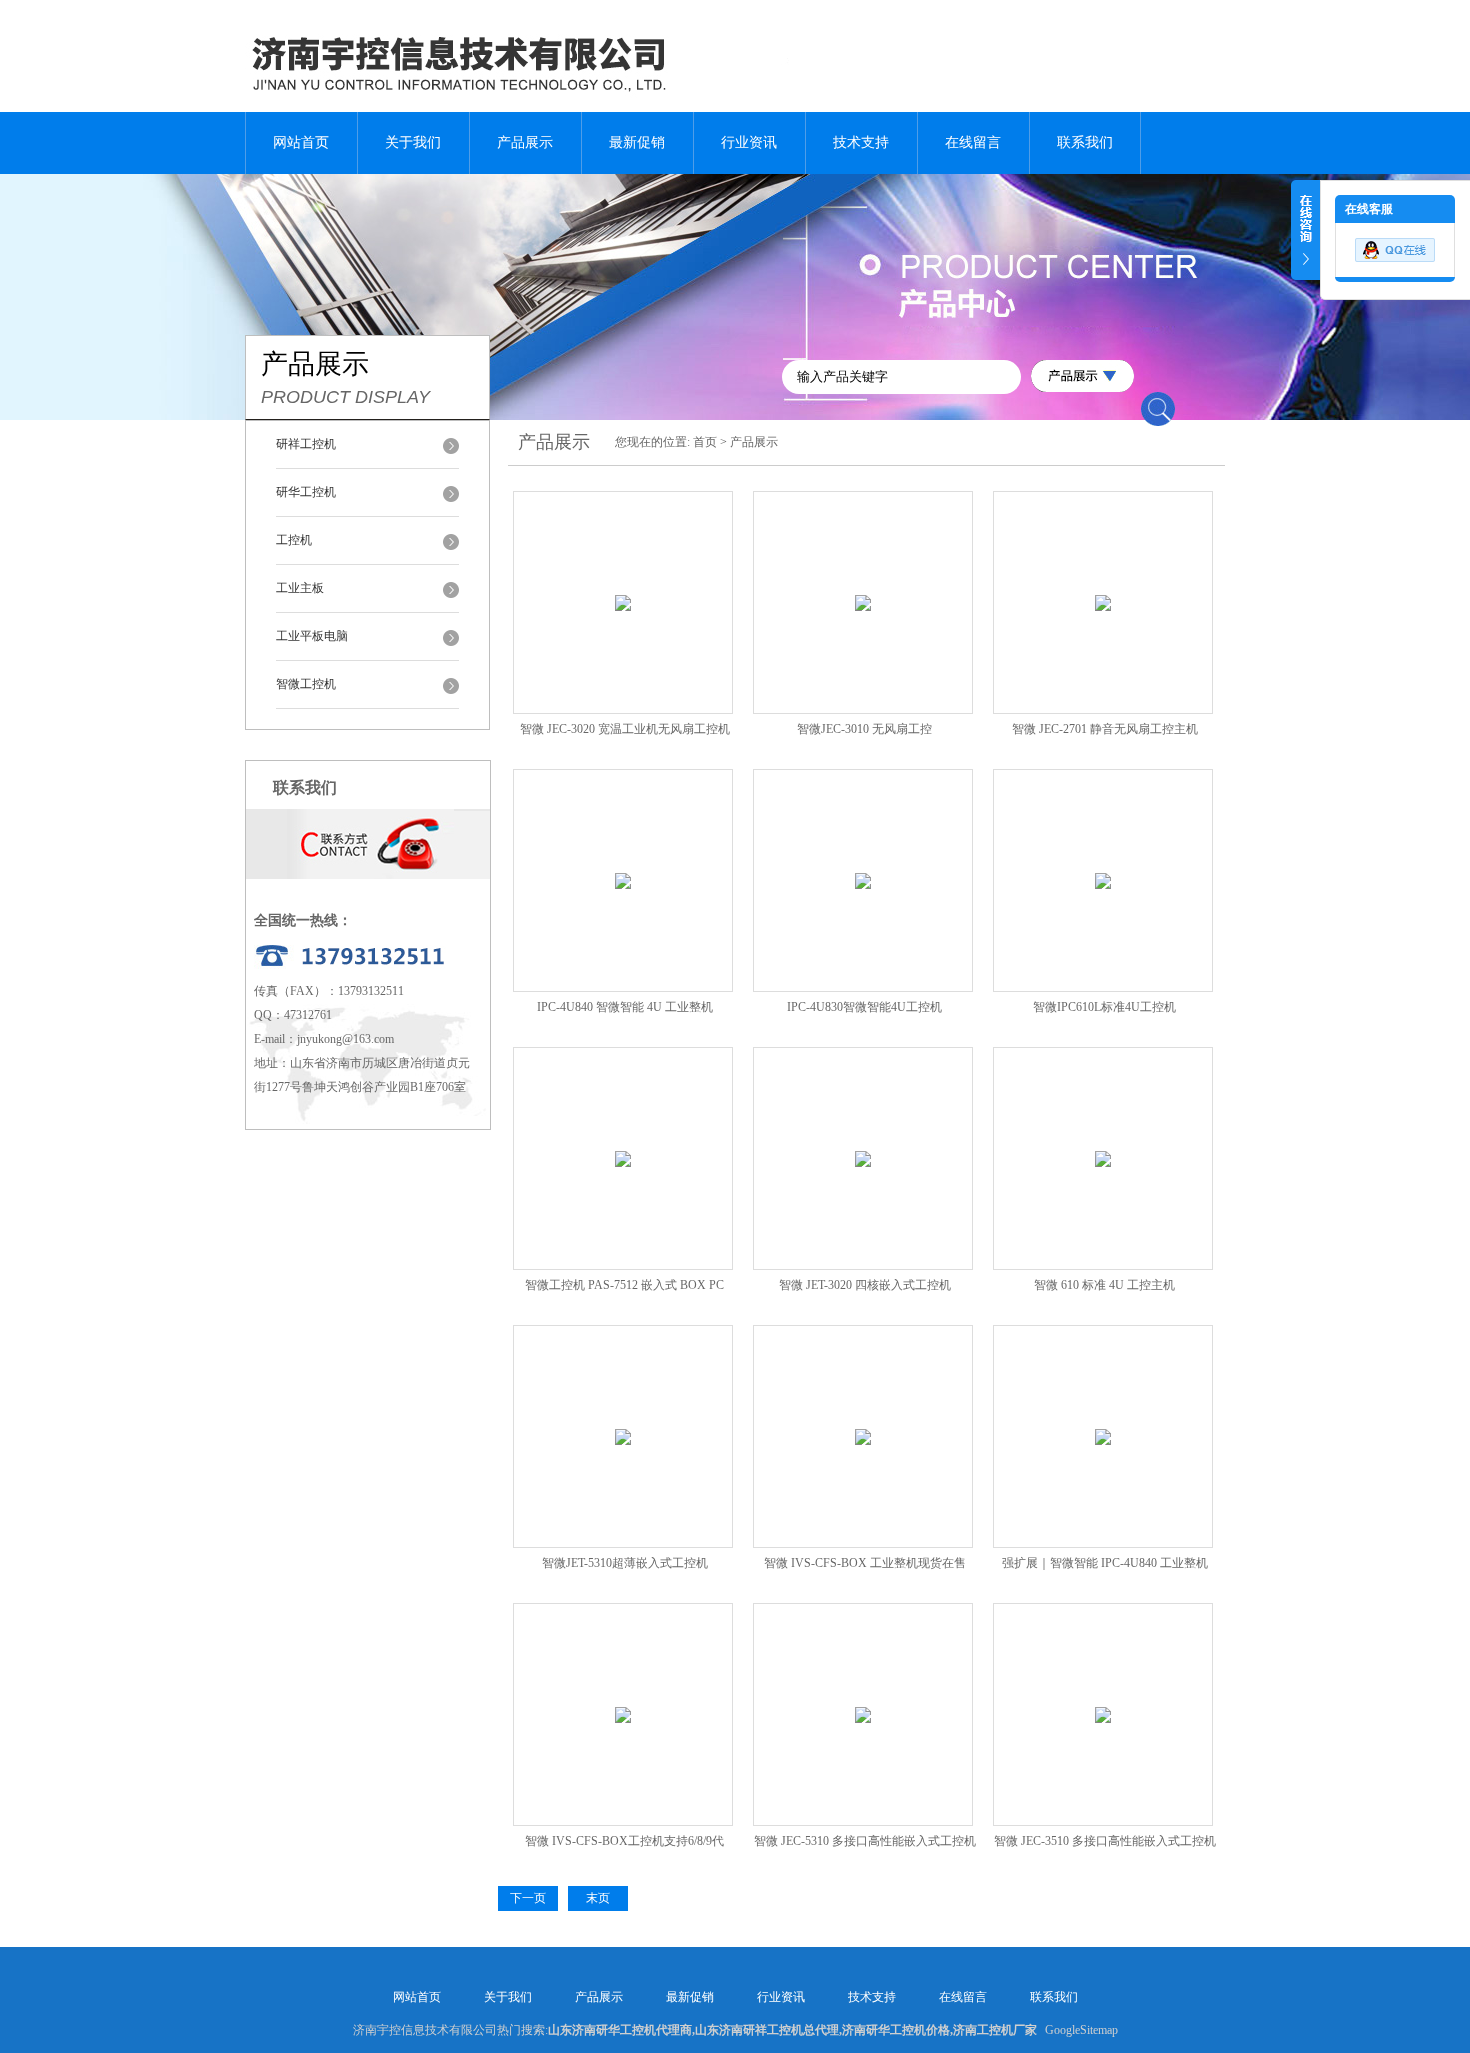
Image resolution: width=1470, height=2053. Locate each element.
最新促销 (637, 142)
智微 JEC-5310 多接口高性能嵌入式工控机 (865, 1841)
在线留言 (973, 142)
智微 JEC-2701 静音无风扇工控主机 (1105, 729)
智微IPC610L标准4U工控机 (1104, 1007)
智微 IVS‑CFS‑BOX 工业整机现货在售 (865, 1563)
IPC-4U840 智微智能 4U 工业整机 (625, 1007)
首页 (705, 442)
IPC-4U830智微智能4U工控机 (864, 1007)
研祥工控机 (306, 444)
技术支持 (861, 142)
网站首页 (301, 142)
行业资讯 (749, 142)
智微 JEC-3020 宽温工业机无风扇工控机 (625, 729)
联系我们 (1085, 142)
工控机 (294, 540)
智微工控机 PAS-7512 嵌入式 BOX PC (624, 1285)
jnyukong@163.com (345, 1039)
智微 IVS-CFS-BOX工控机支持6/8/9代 (624, 1841)
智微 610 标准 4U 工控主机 (1104, 1285)
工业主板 (300, 588)
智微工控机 (306, 684)
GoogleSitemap (1081, 2030)
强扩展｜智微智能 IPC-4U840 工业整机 (1105, 1563)
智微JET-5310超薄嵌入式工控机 (625, 1563)
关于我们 (413, 142)
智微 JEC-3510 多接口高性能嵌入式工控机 (1105, 1841)
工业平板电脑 (312, 636)
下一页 (528, 1898)
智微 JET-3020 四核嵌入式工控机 (865, 1285)
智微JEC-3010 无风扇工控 (864, 729)
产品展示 (525, 142)
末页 (598, 1898)
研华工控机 (306, 492)
